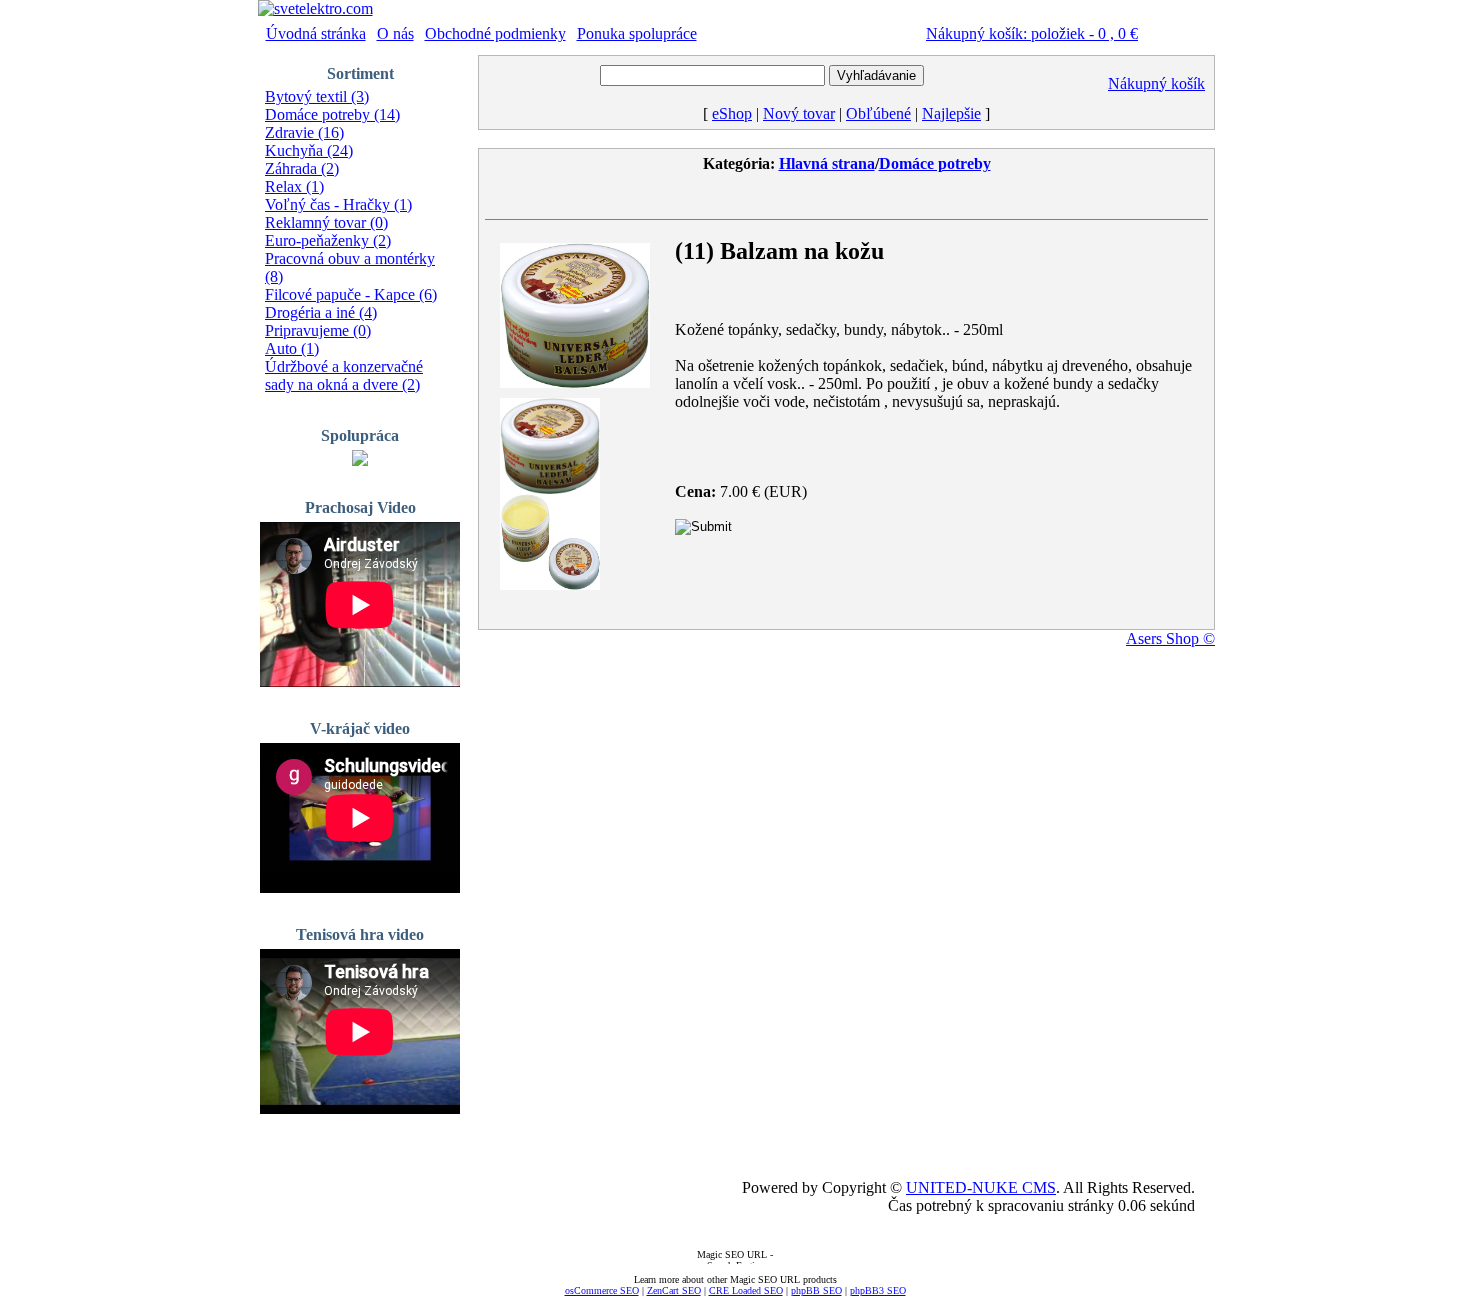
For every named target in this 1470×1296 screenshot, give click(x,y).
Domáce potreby (935, 163)
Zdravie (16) (304, 132)
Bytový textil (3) (317, 96)
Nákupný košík (1156, 83)
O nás (395, 33)
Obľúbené (878, 113)
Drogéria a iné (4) (321, 312)
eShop (732, 113)
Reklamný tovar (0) (326, 222)
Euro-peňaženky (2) (328, 240)
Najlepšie (951, 113)
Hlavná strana (827, 163)
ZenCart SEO (674, 1290)
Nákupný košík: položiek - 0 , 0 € (1032, 33)
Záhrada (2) (302, 168)
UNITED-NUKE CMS (981, 1187)
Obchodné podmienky (495, 33)
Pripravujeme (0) (318, 330)
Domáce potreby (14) (332, 114)
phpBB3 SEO (878, 1290)
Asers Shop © (1170, 638)
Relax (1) (294, 186)
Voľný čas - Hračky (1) (338, 204)
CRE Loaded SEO (746, 1290)
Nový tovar (799, 113)
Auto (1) (292, 348)
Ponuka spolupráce (637, 33)
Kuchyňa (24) (309, 150)
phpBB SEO (816, 1290)
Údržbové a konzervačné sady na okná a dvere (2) (344, 375)
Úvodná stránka (316, 33)
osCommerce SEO (602, 1290)
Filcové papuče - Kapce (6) (351, 294)
